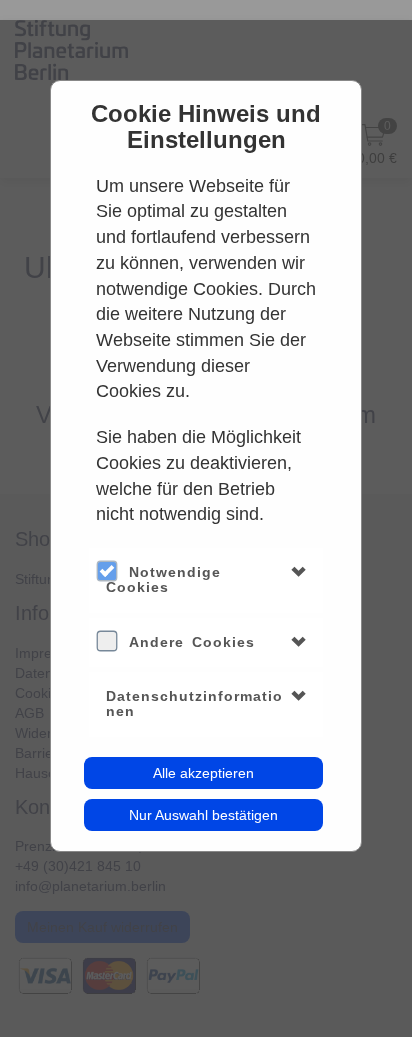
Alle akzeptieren (203, 773)
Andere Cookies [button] (192, 642)
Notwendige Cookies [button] (163, 579)
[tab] (206, 580)
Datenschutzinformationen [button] (194, 703)
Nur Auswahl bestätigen (203, 815)
